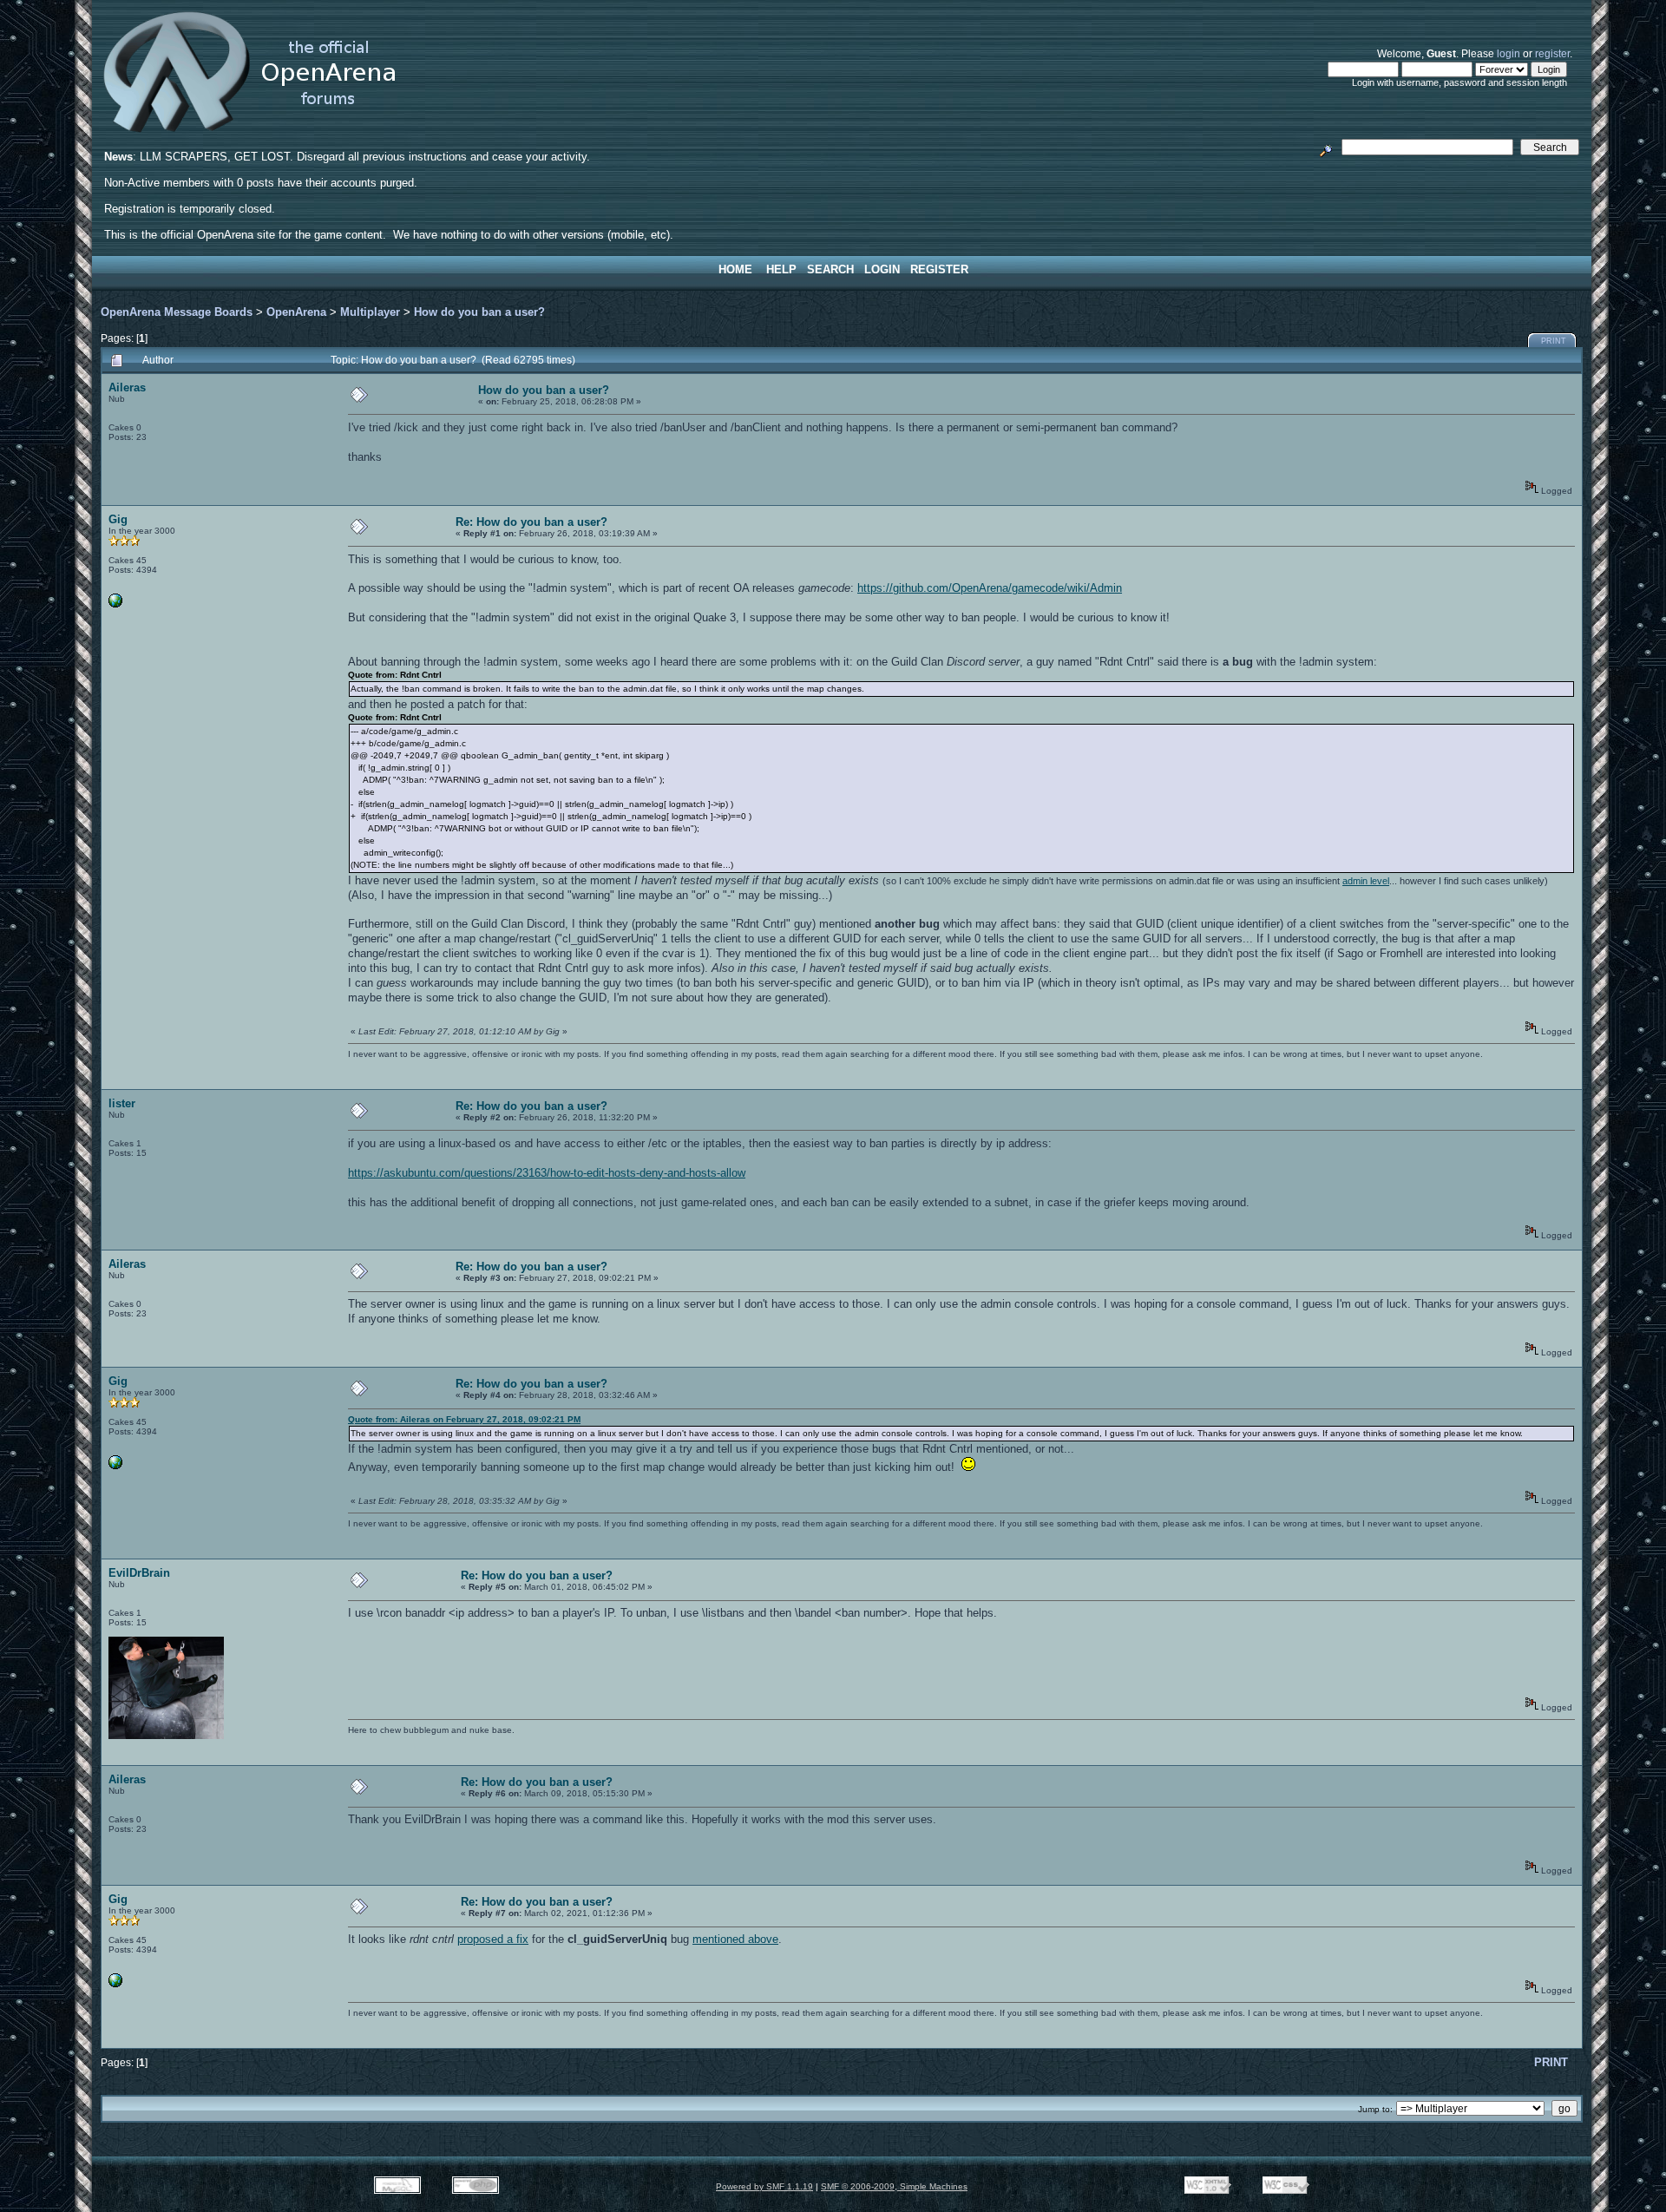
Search (830, 269)
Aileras (127, 387)
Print (1554, 341)
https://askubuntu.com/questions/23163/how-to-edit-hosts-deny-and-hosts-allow (547, 1173)
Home (735, 269)
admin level (1366, 881)
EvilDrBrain (139, 1573)
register (1552, 53)
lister (122, 1103)
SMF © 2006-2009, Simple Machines (894, 2186)
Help (781, 269)
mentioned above (735, 1939)
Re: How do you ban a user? (531, 522)
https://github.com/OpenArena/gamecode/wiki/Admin (990, 588)
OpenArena (296, 312)
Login (882, 269)
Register (939, 269)
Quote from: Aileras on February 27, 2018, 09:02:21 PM (464, 1419)
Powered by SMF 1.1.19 (764, 2186)
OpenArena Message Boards (177, 312)
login (1509, 53)
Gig (118, 519)
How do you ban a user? (479, 312)
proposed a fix (493, 1939)
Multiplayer (370, 312)
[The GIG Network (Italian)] (115, 604)
